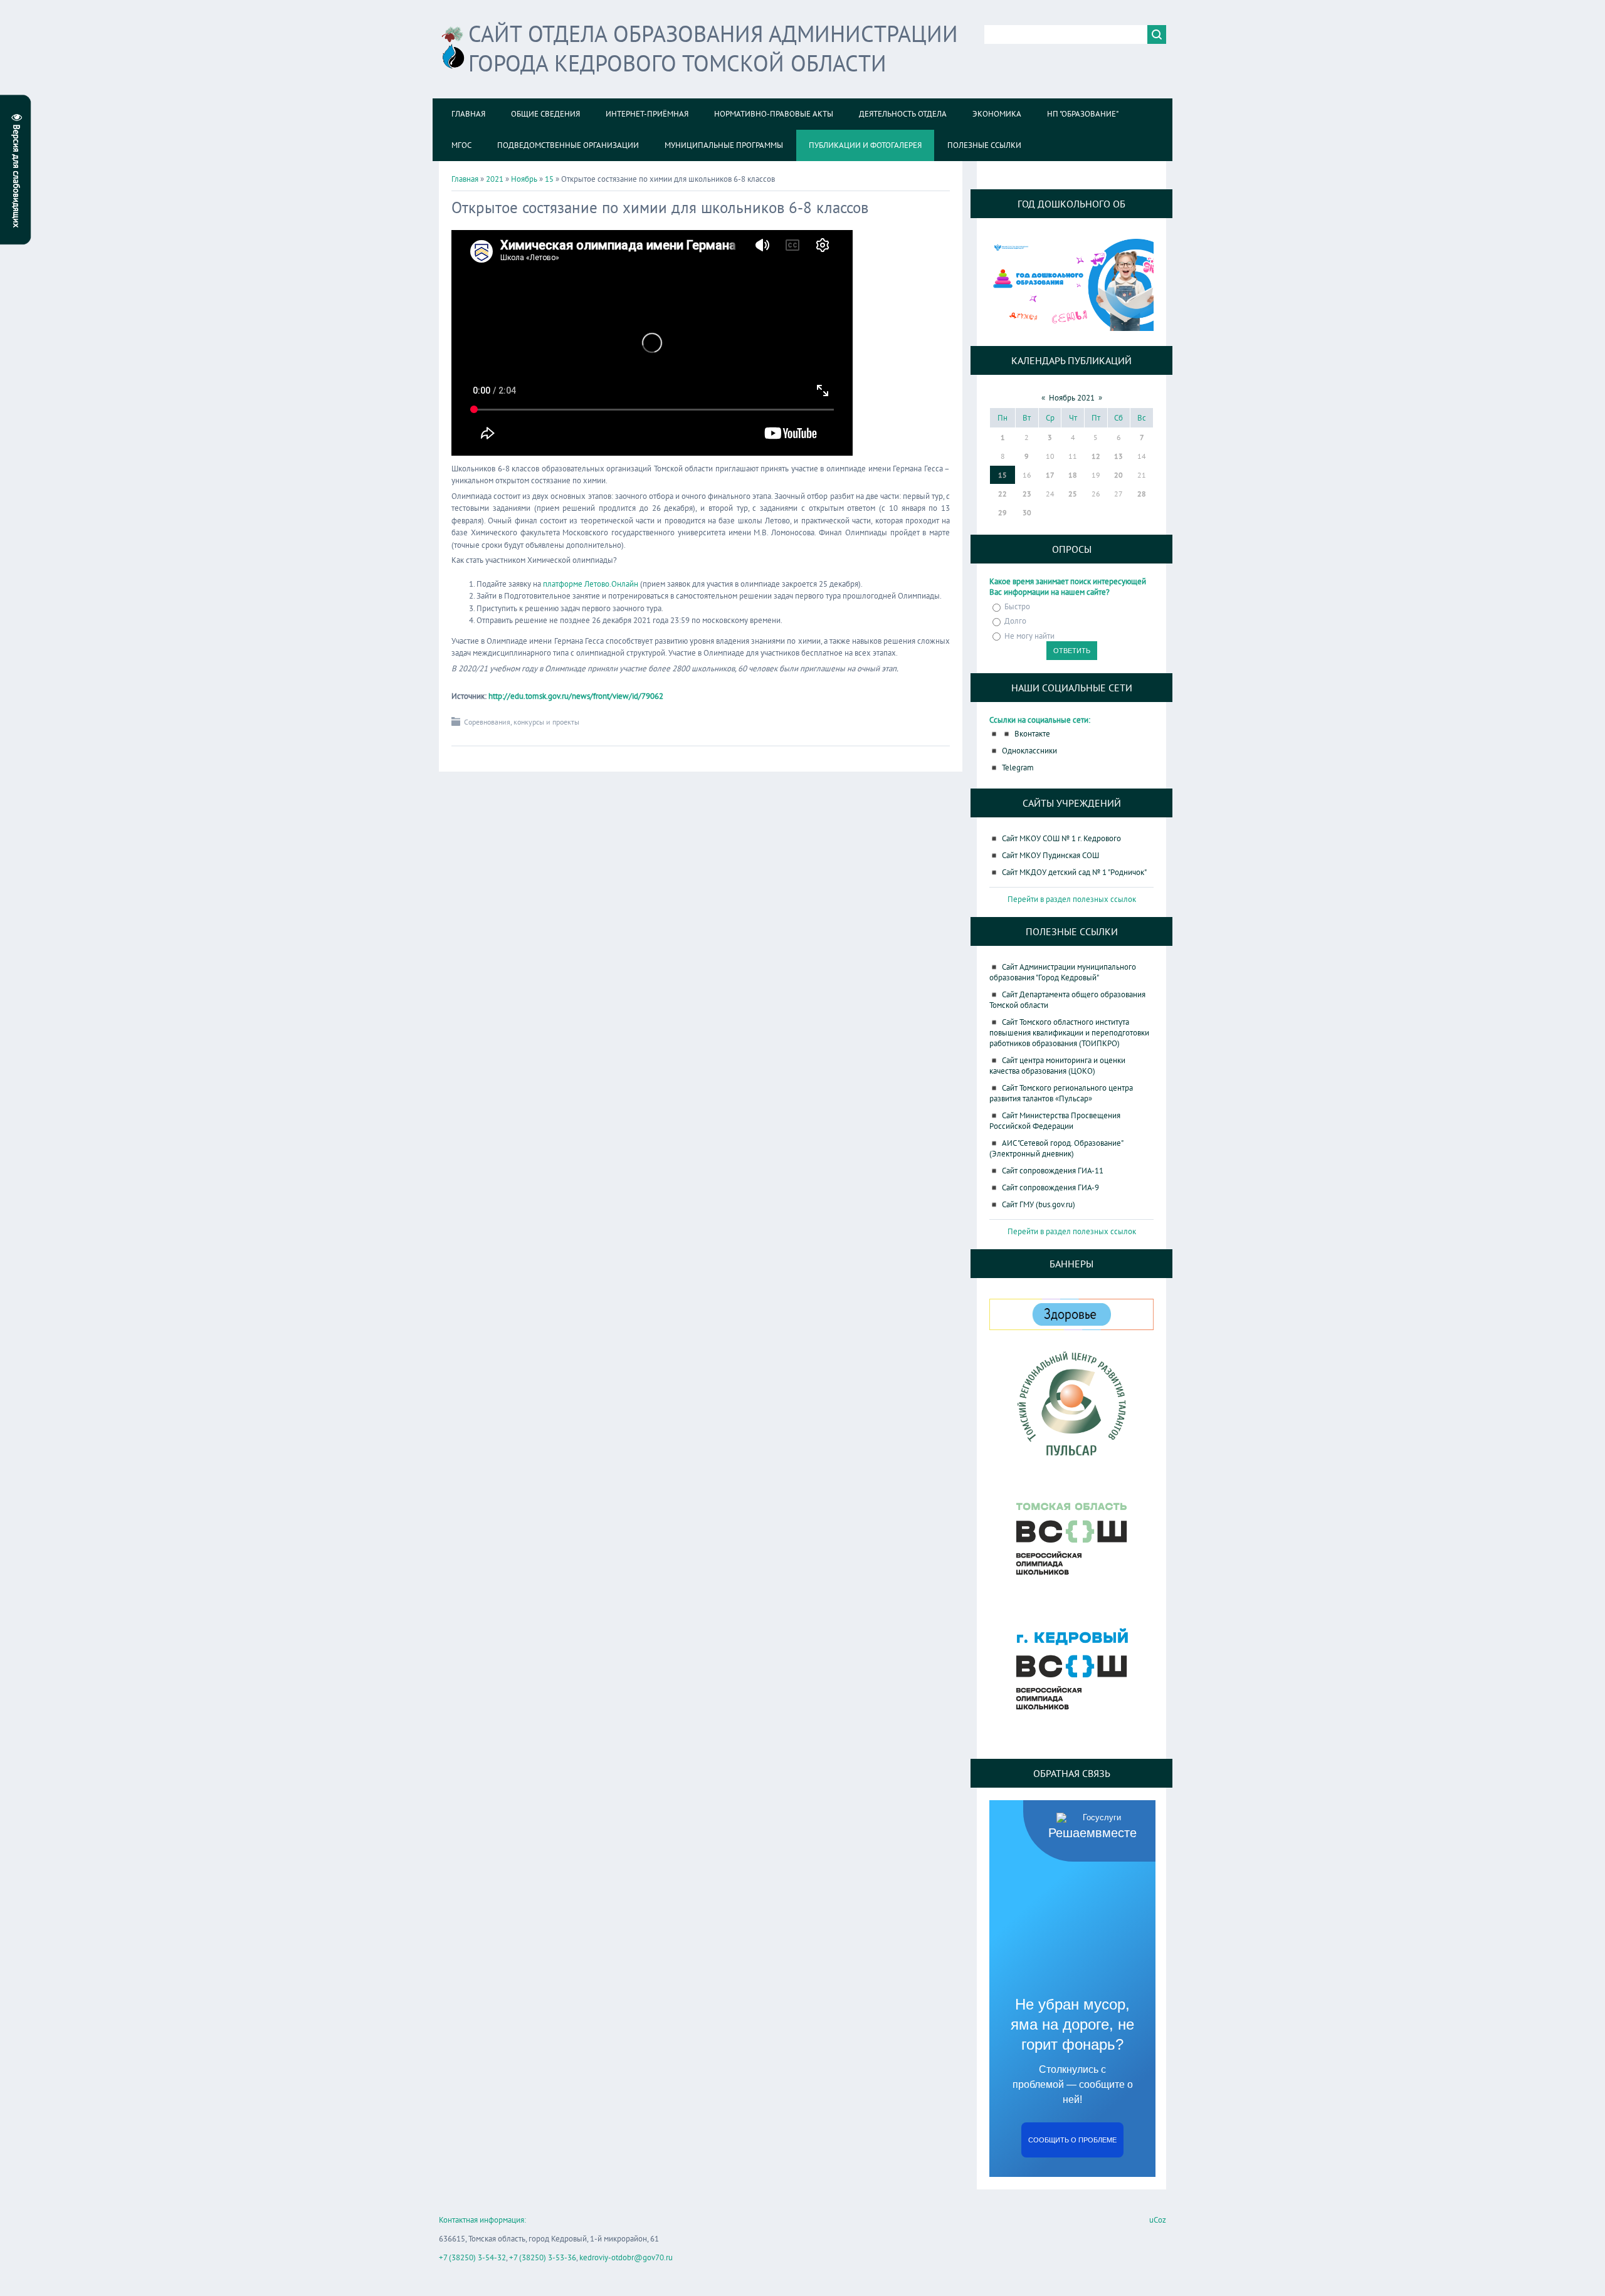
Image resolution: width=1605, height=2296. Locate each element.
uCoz (1158, 2220)
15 (549, 179)
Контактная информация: (482, 2220)
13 (1118, 456)
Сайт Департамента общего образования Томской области (1067, 1000)
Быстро (1017, 606)
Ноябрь (524, 179)
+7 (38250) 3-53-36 (543, 2257)
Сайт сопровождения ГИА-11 (1053, 1171)
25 (1073, 494)
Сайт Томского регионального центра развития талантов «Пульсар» (1061, 1093)
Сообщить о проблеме (1072, 2140)
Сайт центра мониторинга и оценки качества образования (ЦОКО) (1057, 1066)
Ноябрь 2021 (1072, 398)
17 (1050, 475)
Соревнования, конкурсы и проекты (522, 722)
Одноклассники (1029, 751)
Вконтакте (1032, 734)
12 (1096, 456)
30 (1027, 512)
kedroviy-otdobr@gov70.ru (626, 2257)
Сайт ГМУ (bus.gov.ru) (1039, 1204)
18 (1073, 475)
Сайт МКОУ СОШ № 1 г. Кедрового (1061, 838)
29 (1002, 512)
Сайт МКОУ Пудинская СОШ (1050, 855)
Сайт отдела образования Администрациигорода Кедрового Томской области (713, 48)
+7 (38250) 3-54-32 (472, 2257)
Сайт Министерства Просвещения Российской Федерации (1055, 1121)
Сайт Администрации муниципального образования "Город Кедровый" (1063, 972)
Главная (465, 179)
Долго (1015, 621)
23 (1027, 494)
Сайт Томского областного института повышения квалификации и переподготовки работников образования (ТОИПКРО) (1069, 1033)
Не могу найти (1029, 636)
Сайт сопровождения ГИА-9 (1050, 1187)
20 (1118, 475)
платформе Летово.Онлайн (591, 584)
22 (1002, 494)
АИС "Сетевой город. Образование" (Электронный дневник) (1056, 1148)
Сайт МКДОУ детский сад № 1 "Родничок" (1074, 872)
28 (1142, 494)
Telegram (1018, 768)
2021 (495, 179)
